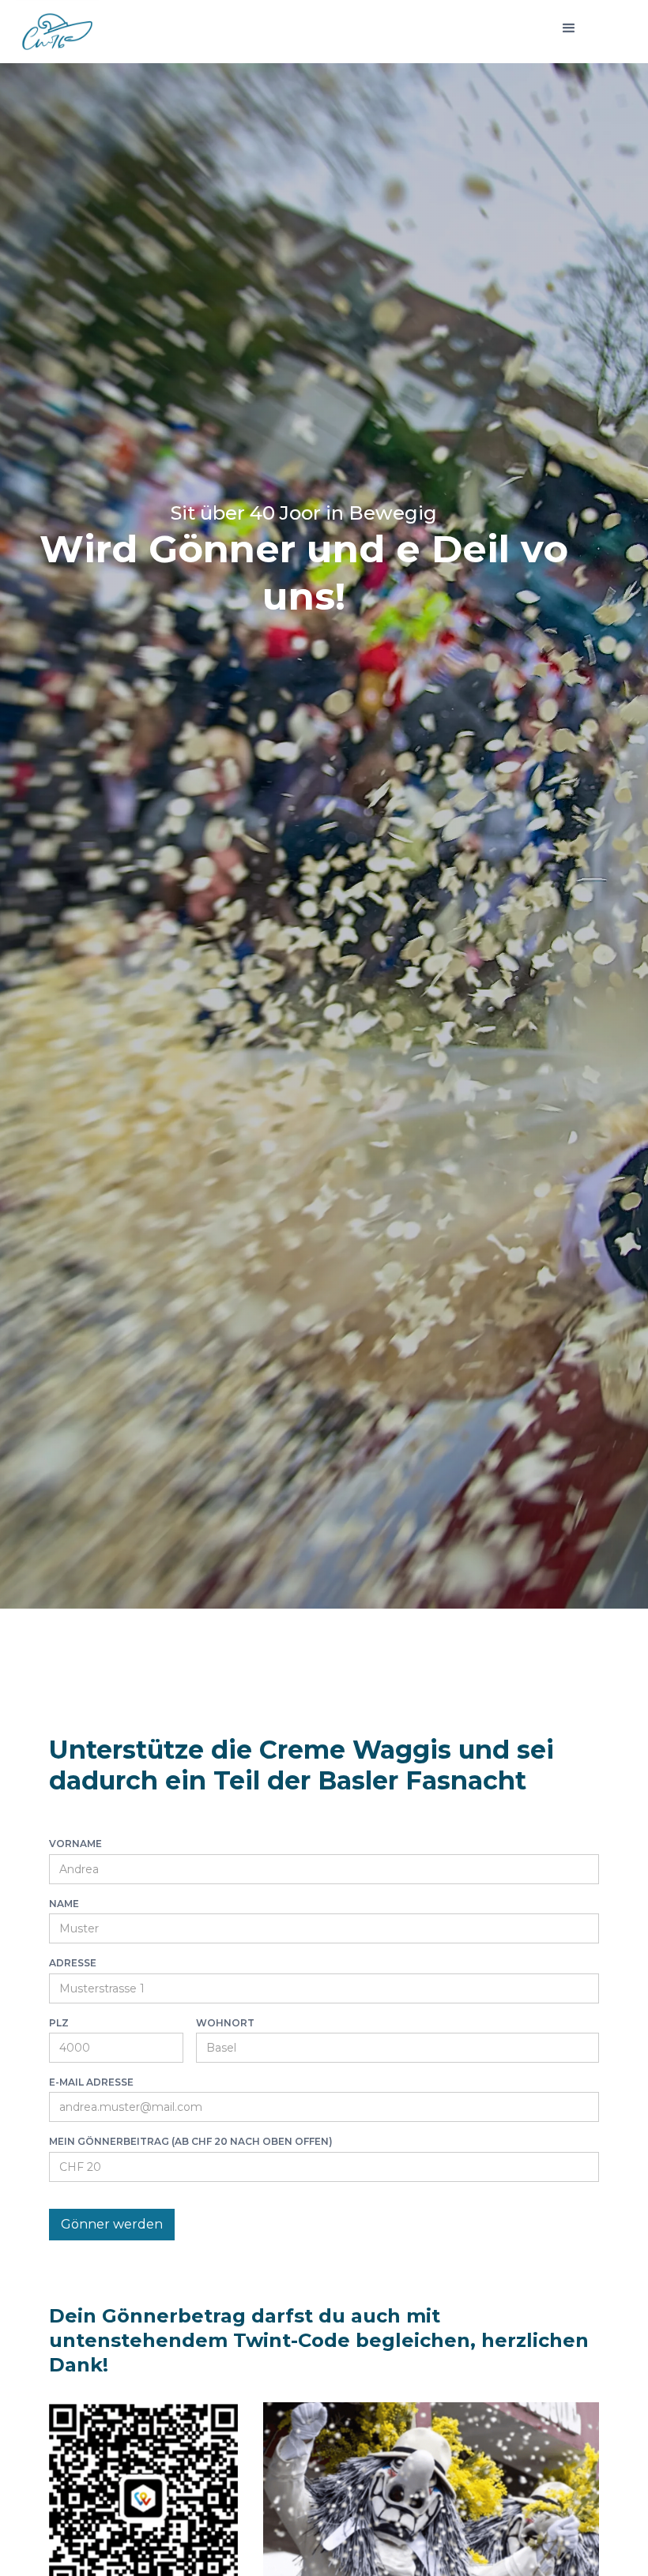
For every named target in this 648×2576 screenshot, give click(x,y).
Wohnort (225, 2023)
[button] (569, 28)
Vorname (75, 1844)
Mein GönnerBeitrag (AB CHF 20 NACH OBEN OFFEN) (191, 2142)
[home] (57, 25)
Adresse (73, 1963)
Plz (59, 2023)
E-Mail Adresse (91, 2082)
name (64, 1904)
